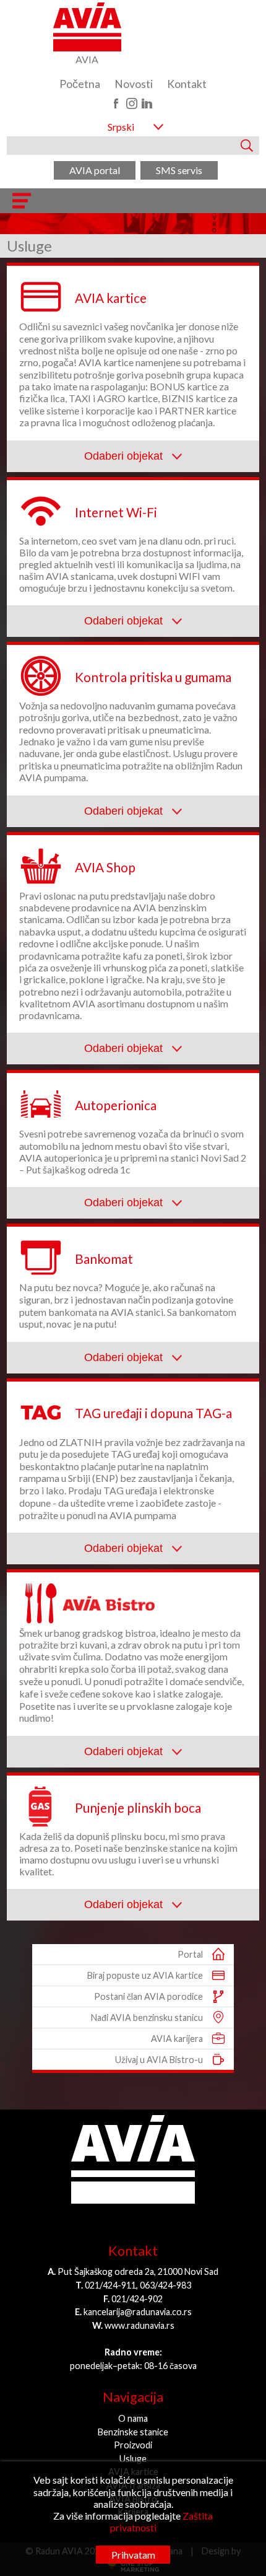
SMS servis (179, 170)
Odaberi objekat (125, 456)
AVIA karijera (177, 2039)
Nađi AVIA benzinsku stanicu (147, 2017)
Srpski (121, 127)
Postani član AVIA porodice (148, 1996)
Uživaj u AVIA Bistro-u (159, 2060)
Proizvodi (133, 2445)
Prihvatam (133, 2555)
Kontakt (187, 84)
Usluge (133, 2459)
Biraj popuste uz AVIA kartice (145, 1975)
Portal (190, 1954)
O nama (133, 2418)
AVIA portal (95, 170)
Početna (80, 84)
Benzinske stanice (133, 2432)
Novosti (134, 84)
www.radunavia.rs (139, 2325)
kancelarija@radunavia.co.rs (138, 2312)
